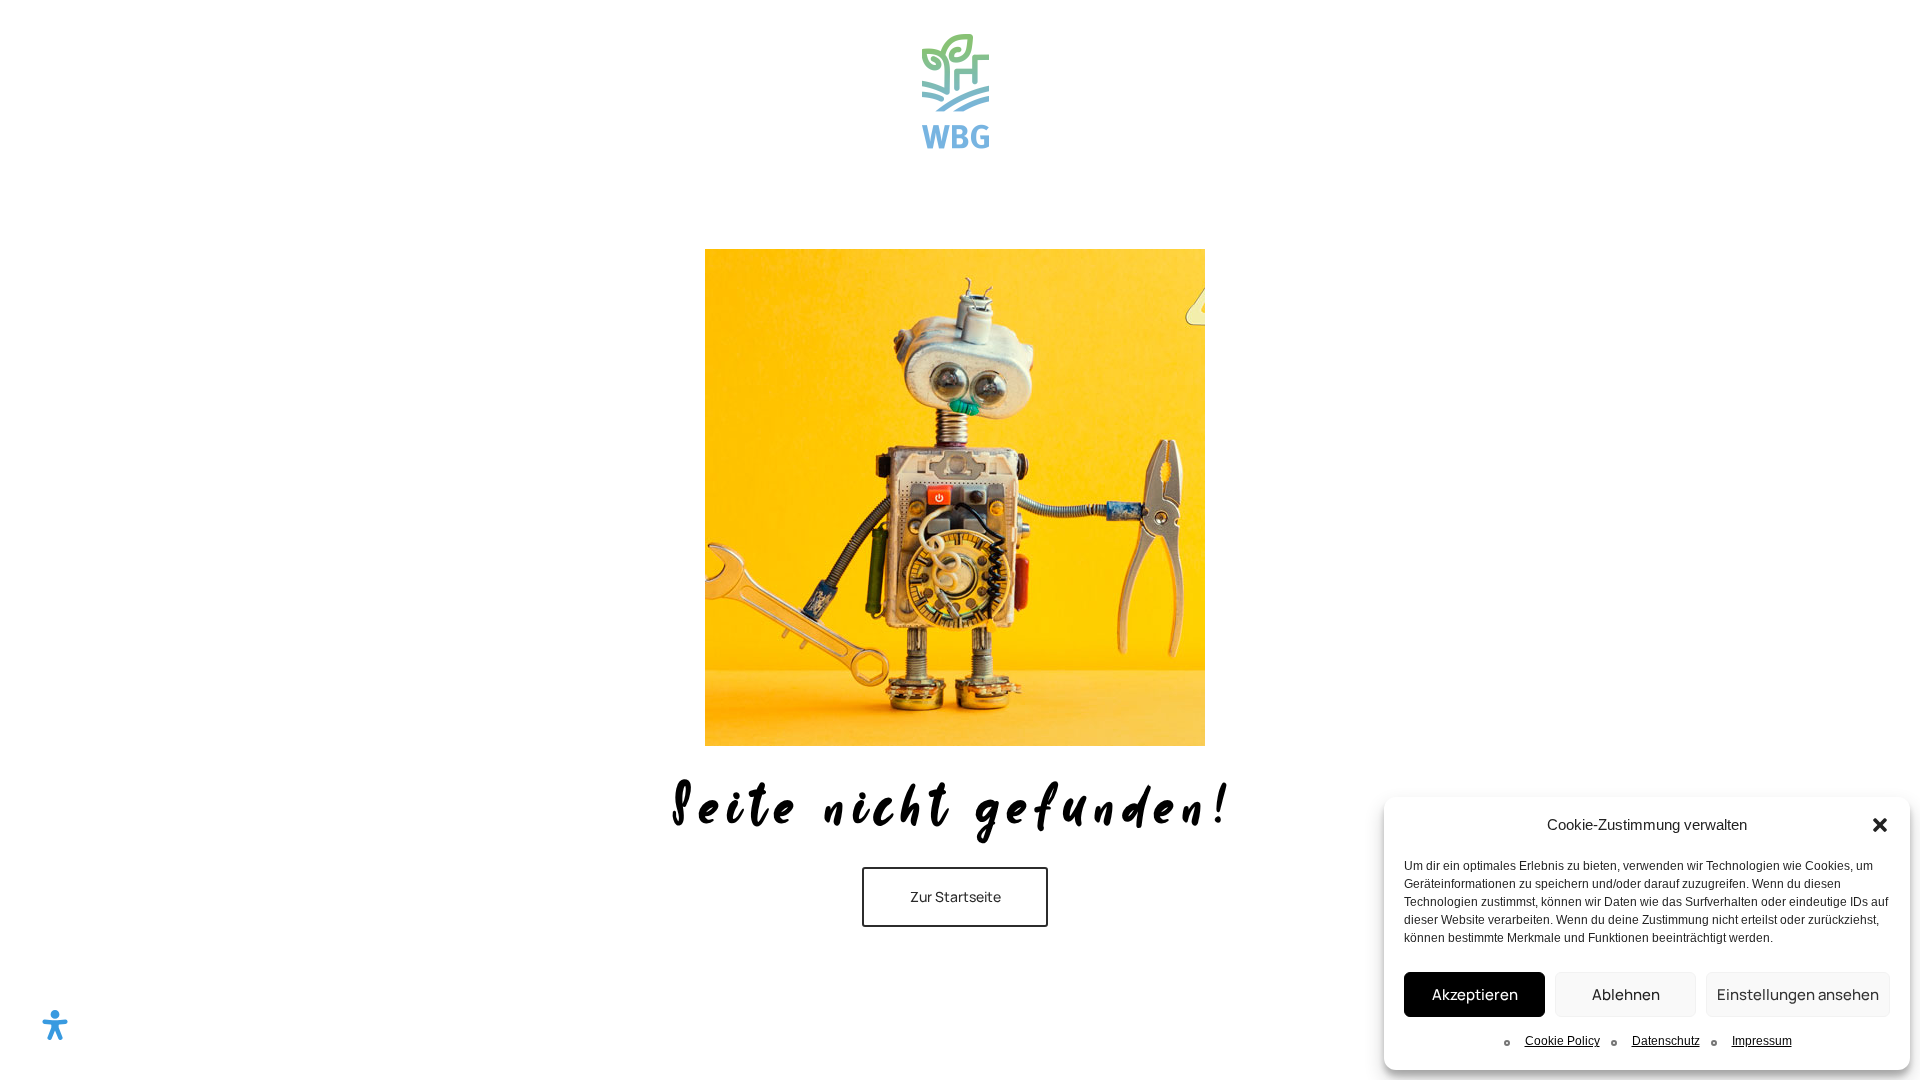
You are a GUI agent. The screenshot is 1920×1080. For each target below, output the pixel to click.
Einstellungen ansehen (1798, 994)
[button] (1880, 825)
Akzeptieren (1475, 994)
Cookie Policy (1562, 1041)
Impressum (1762, 1041)
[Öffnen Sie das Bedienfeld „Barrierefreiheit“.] (55, 1025)
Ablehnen (1626, 994)
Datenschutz (1666, 1041)
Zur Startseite (955, 896)
